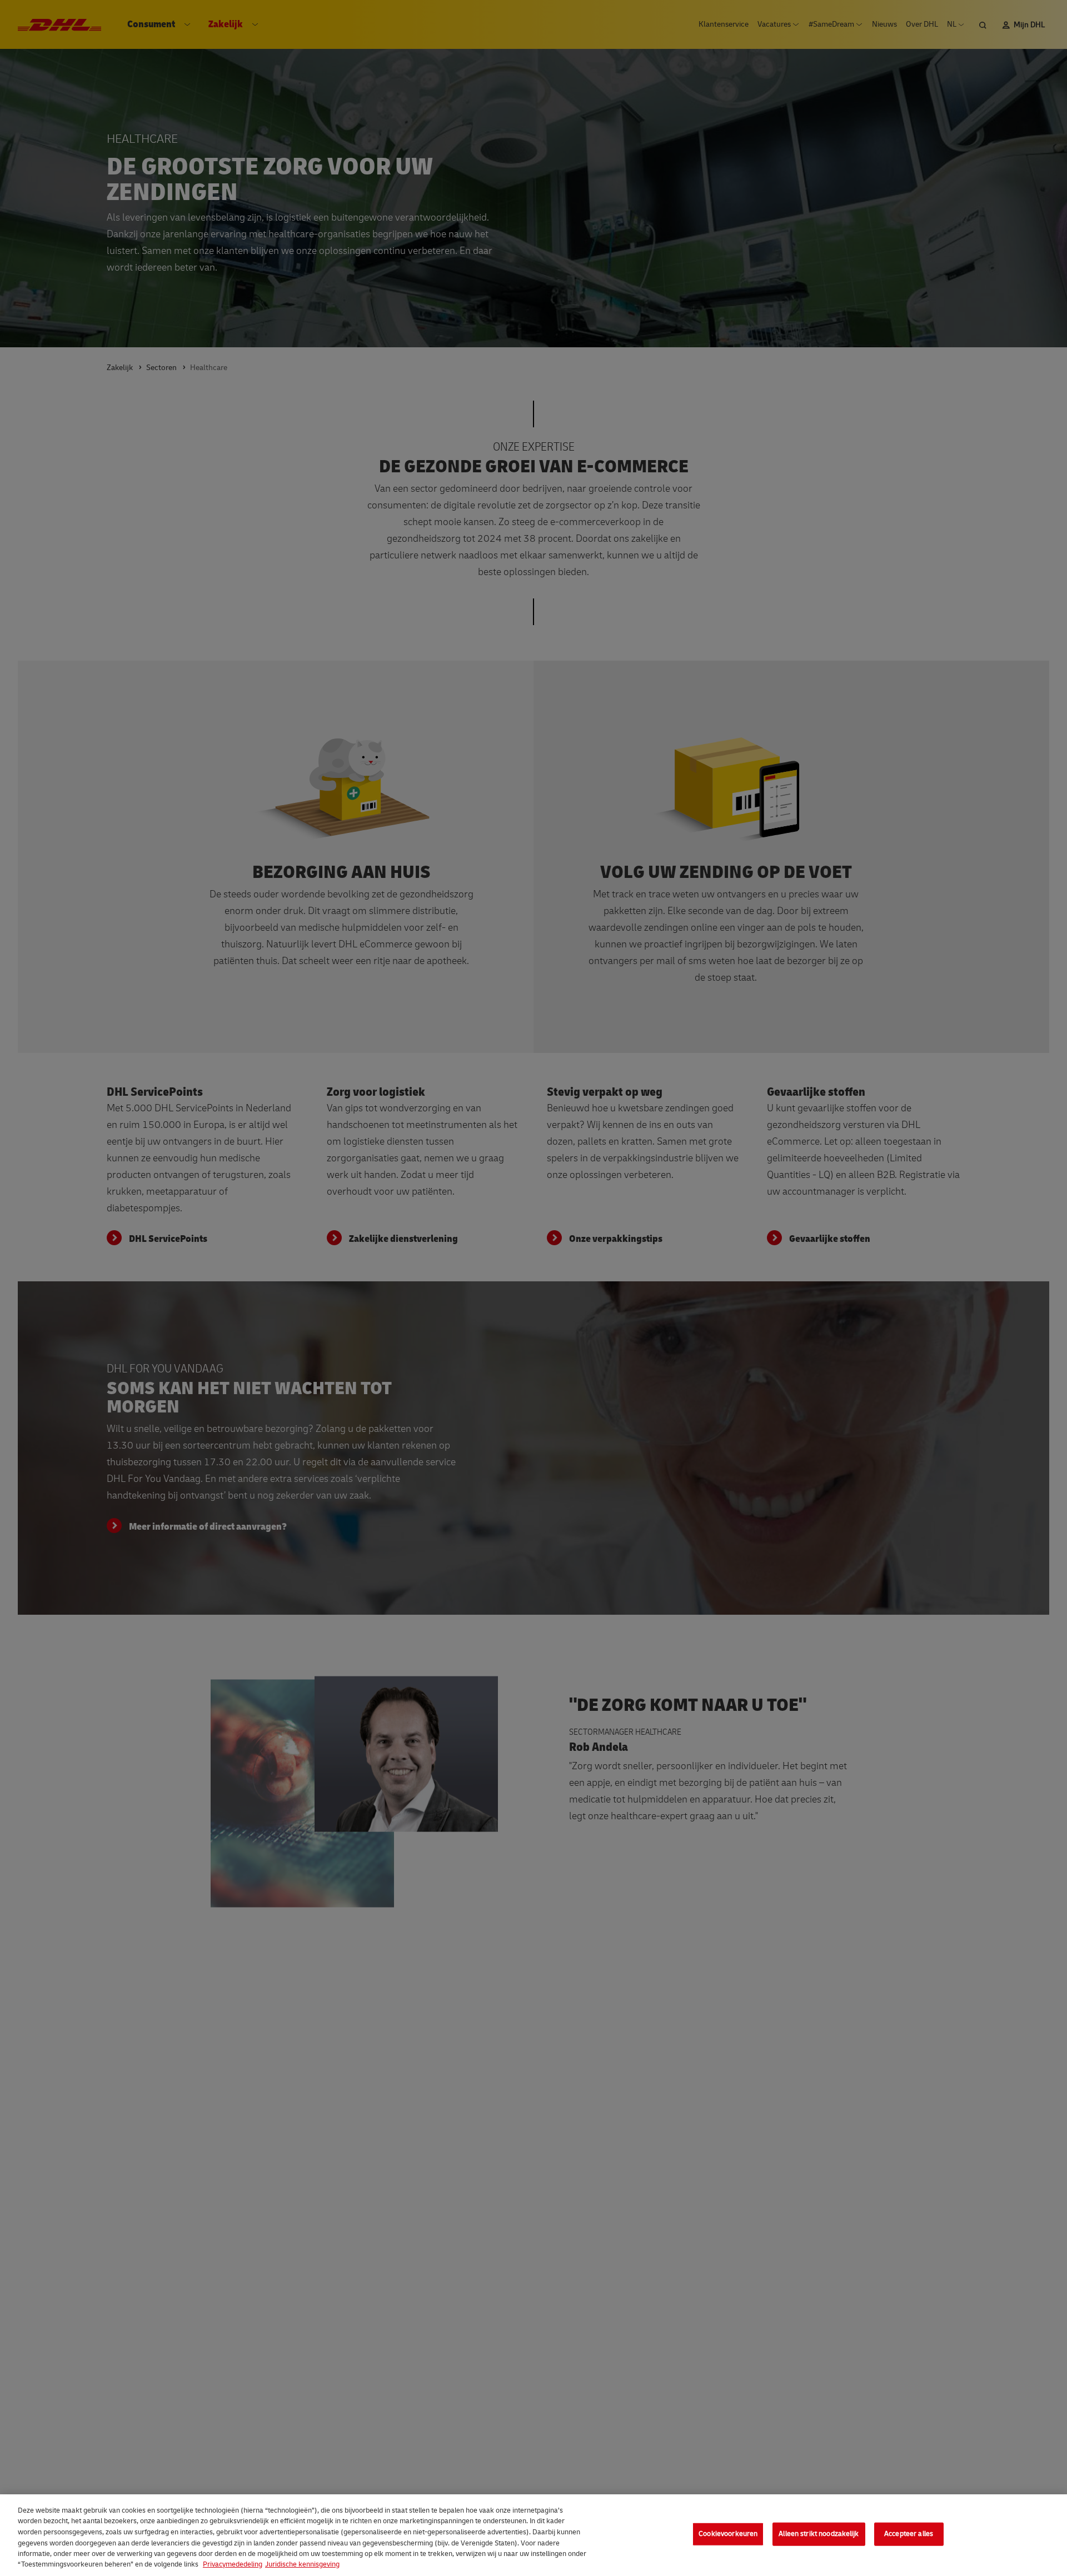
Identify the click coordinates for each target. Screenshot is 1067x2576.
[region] (533, 2535)
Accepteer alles (909, 2534)
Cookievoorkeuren (728, 2534)
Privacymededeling (233, 2564)
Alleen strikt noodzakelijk (819, 2534)
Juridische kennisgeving (302, 2564)
